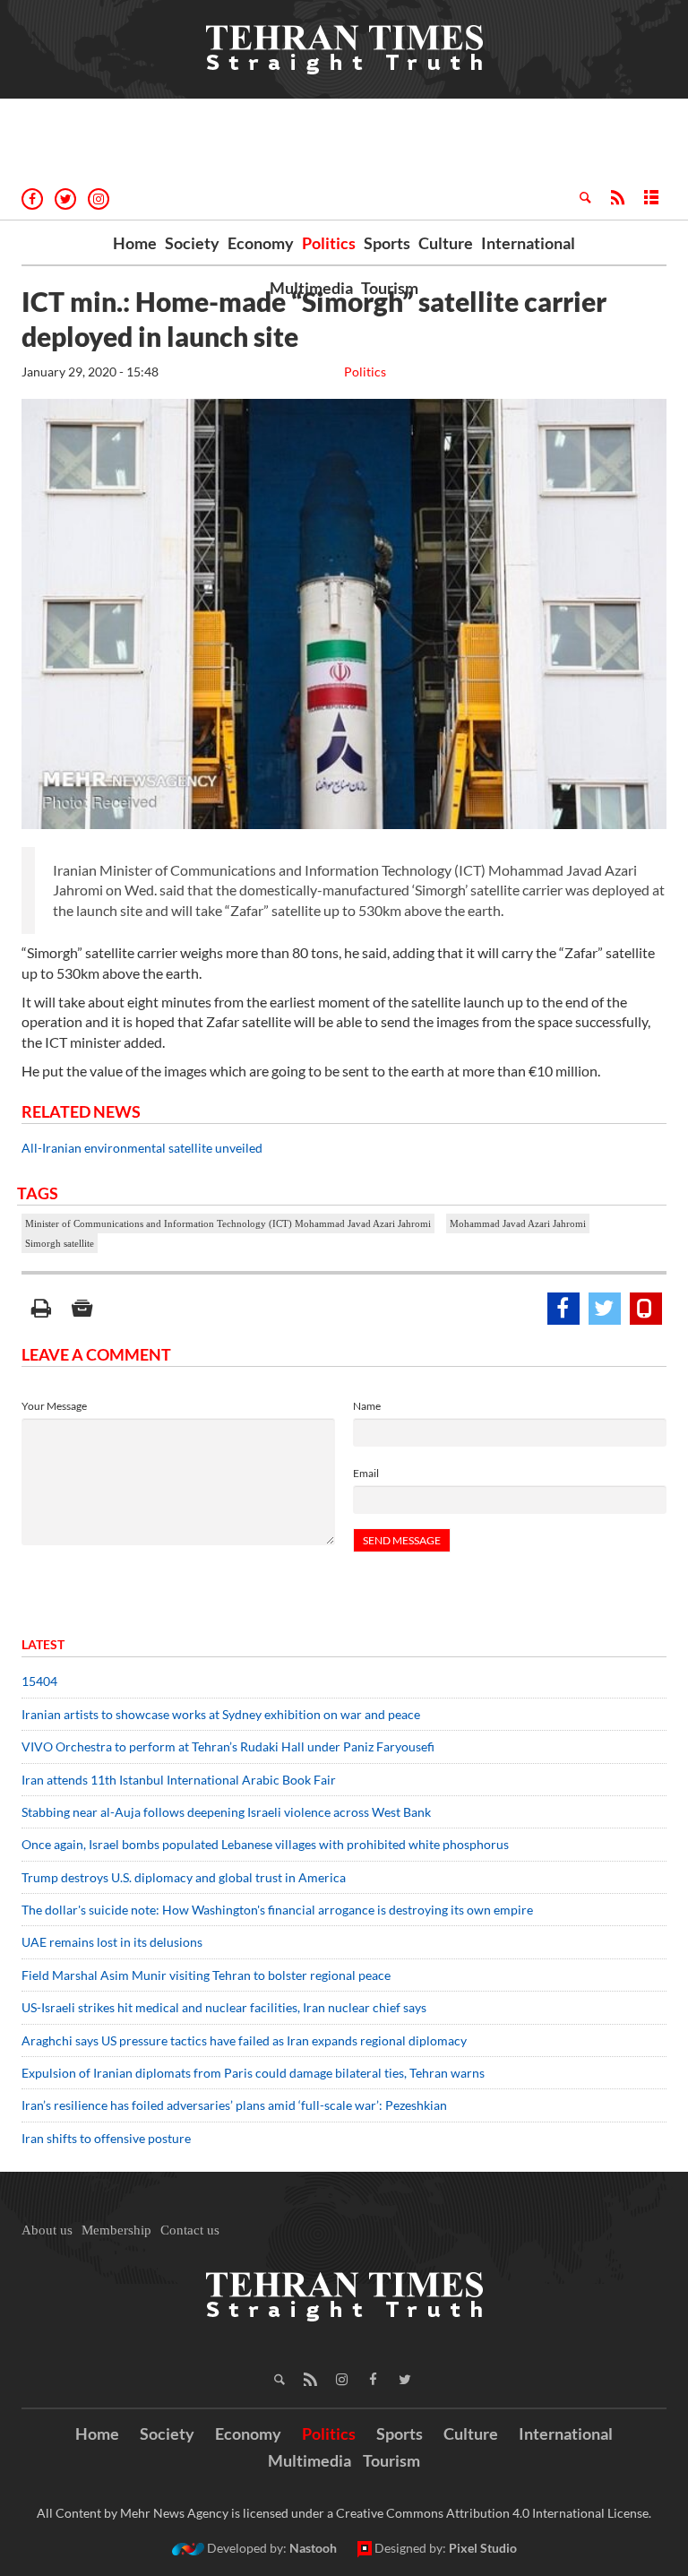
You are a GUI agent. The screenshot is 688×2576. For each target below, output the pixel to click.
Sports (387, 243)
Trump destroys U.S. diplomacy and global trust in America (184, 1877)
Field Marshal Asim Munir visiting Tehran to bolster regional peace (207, 1975)
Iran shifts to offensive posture (106, 2138)
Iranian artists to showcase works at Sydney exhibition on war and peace (221, 1714)
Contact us (190, 2230)
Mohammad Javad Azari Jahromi (518, 1223)
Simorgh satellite (60, 1243)
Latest (43, 1644)
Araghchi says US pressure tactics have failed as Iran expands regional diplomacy (245, 2040)
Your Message (54, 1406)
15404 (39, 1681)
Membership (116, 2230)
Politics (329, 243)
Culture (446, 243)
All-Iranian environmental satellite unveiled (142, 1148)
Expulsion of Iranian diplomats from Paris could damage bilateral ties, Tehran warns (254, 2073)
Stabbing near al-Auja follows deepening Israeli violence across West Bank (226, 1812)
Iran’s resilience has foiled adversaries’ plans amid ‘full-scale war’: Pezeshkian (234, 2105)
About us (47, 2230)
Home (135, 243)
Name (367, 1406)
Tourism (390, 288)
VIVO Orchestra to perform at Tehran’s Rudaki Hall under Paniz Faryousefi (228, 1746)
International (528, 243)
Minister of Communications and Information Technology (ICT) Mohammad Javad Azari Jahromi (228, 1223)
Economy (261, 243)
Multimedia (311, 288)
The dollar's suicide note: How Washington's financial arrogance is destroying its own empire (277, 1910)
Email (366, 1473)
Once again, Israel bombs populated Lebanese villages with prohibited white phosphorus (265, 1844)
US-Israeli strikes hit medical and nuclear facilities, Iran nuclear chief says (225, 2007)
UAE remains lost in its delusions (112, 1942)
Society (192, 243)
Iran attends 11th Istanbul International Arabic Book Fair (179, 1780)
